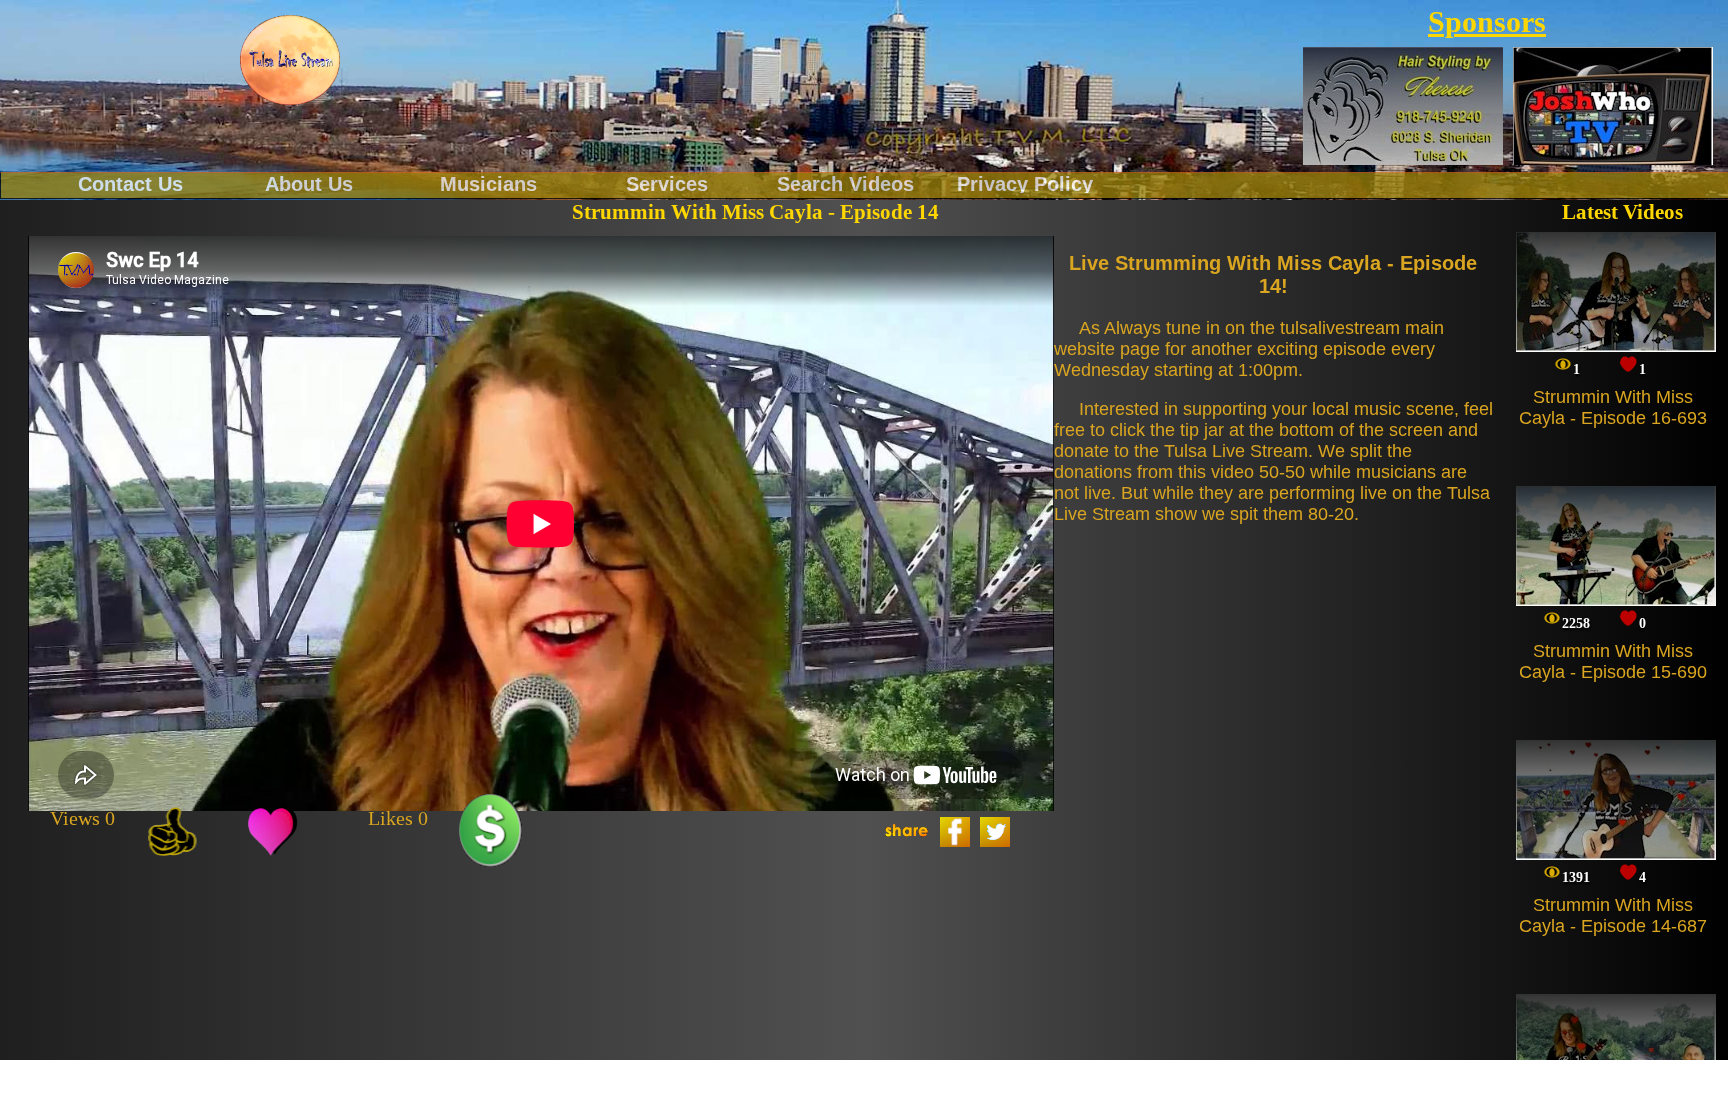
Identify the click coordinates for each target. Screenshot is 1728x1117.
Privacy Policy (1025, 183)
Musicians (488, 183)
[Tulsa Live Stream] (290, 60)
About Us (309, 183)
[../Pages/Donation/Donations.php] (490, 832)
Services (667, 183)
